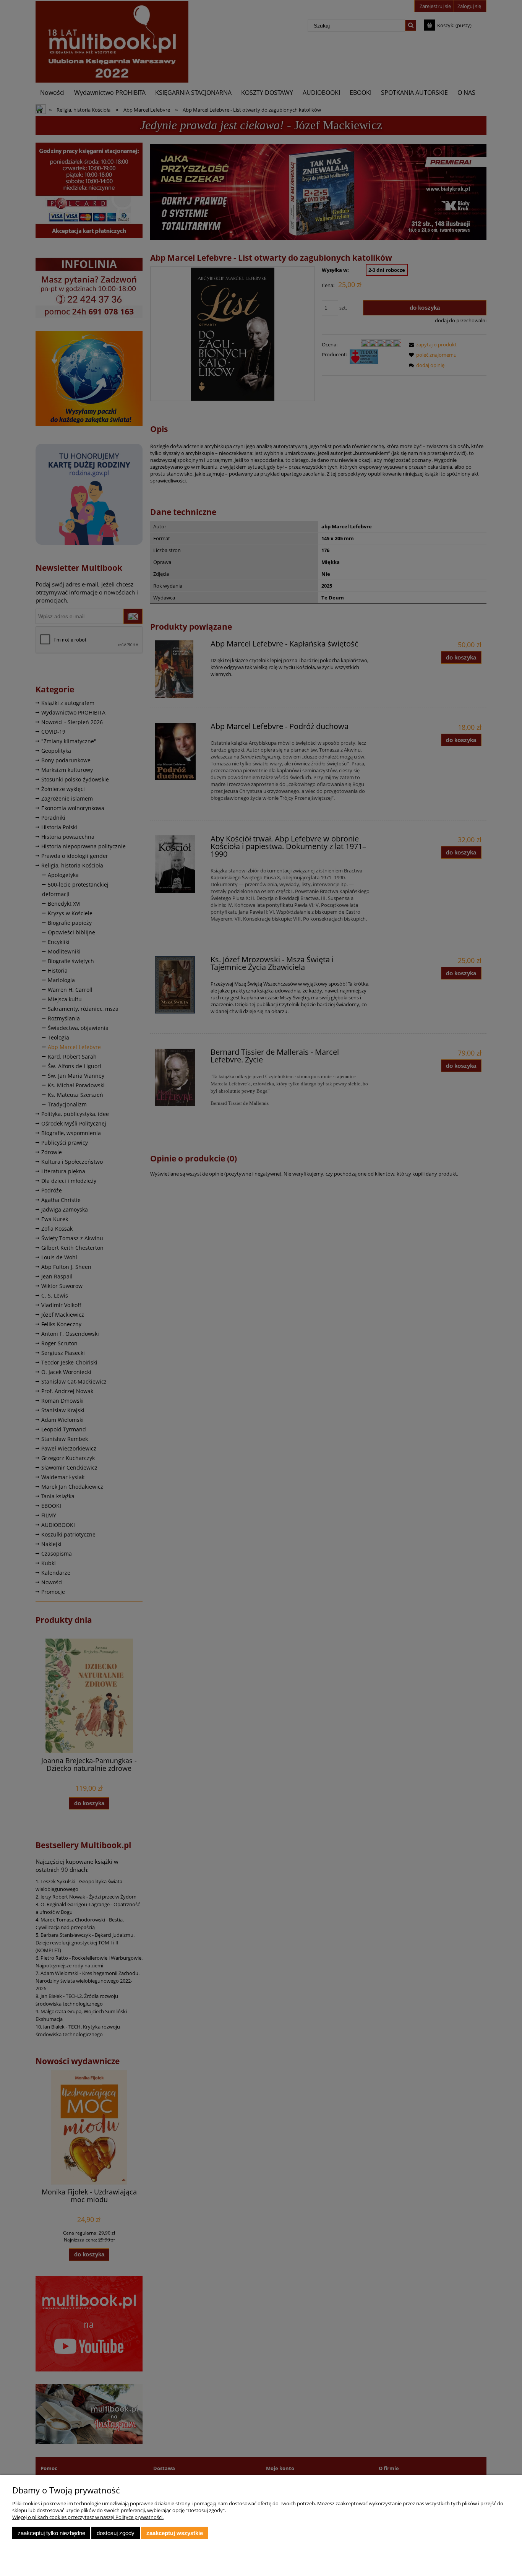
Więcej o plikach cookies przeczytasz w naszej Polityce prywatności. (88, 2517)
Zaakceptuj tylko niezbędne (51, 2533)
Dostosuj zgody (116, 2533)
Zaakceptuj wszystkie (175, 2533)
